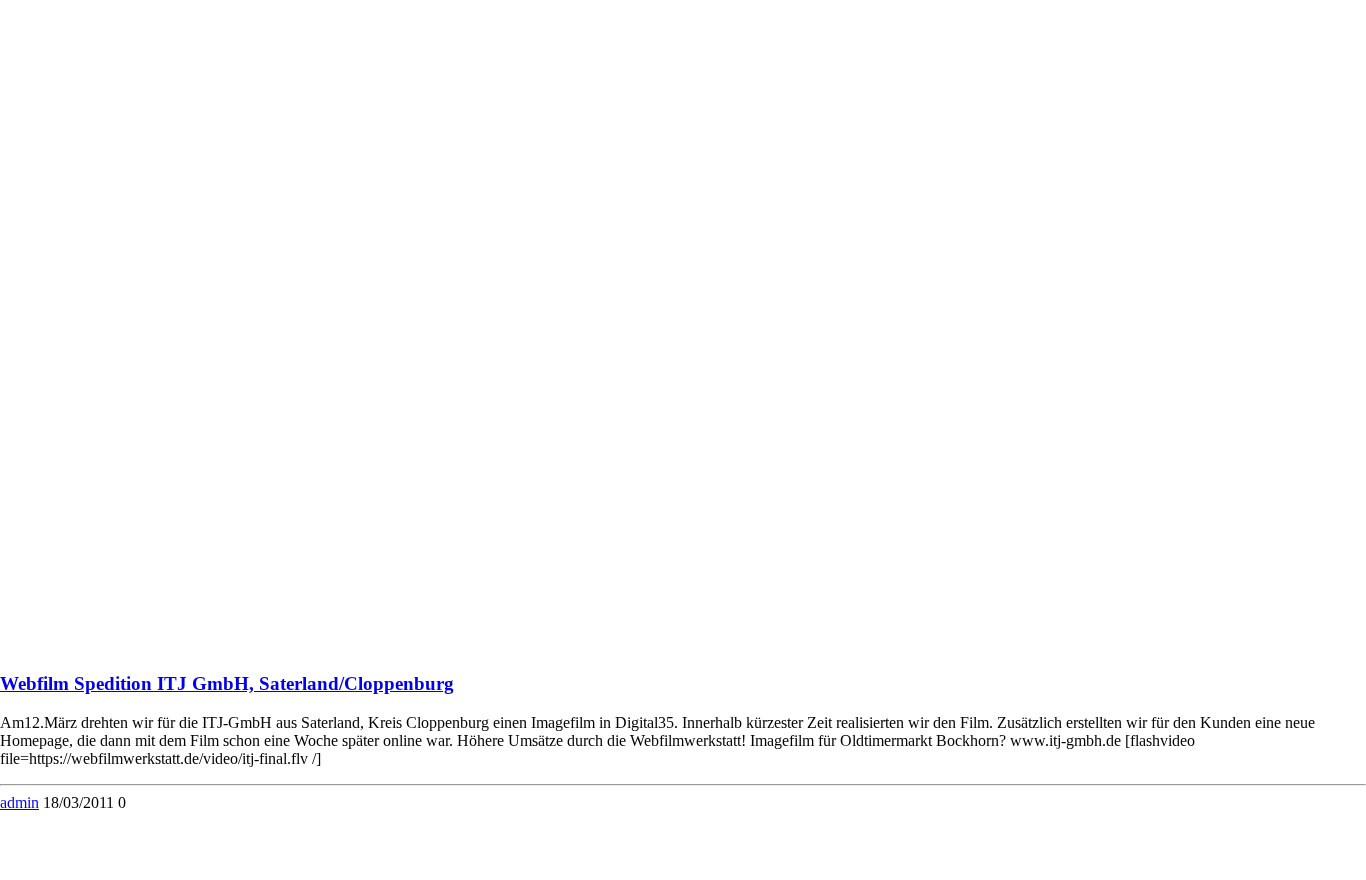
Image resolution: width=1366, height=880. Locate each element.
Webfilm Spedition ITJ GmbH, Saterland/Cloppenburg (227, 683)
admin (19, 802)
